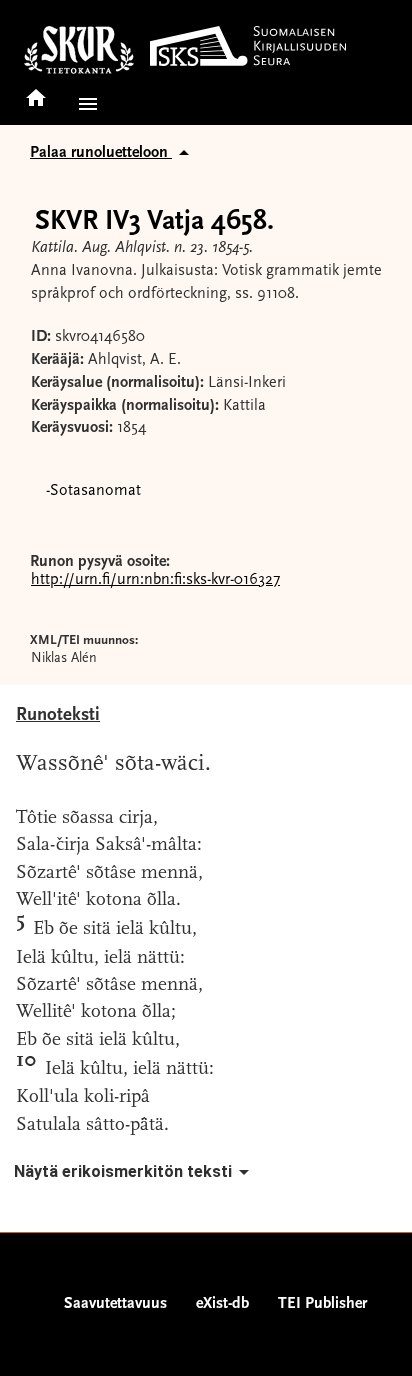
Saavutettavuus (115, 1304)
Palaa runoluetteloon (101, 153)
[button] (84, 104)
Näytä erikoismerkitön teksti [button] (123, 1171)
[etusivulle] (36, 91)
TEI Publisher (322, 1304)
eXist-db (222, 1304)
